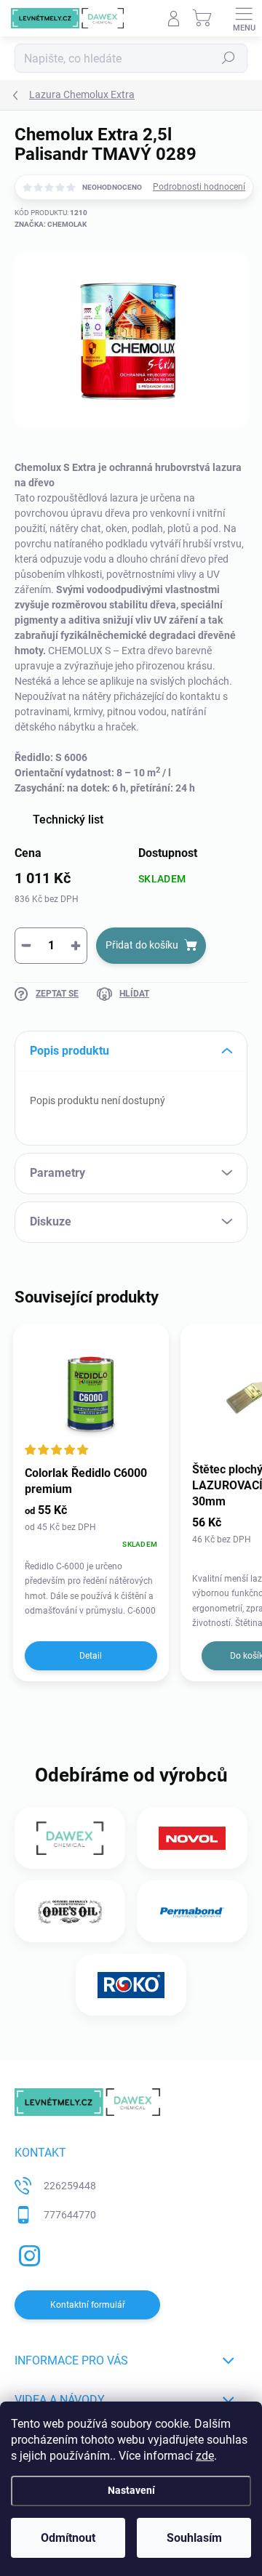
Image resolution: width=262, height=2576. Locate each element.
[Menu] (244, 18)
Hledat (229, 58)
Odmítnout (68, 2538)
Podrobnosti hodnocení (199, 187)
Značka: (51, 224)
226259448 (70, 2186)
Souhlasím (194, 2538)
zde (205, 2456)
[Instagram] (27, 2253)
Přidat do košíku (142, 945)
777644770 (70, 2215)
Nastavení (131, 2491)
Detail (91, 1656)
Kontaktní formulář (88, 2305)
